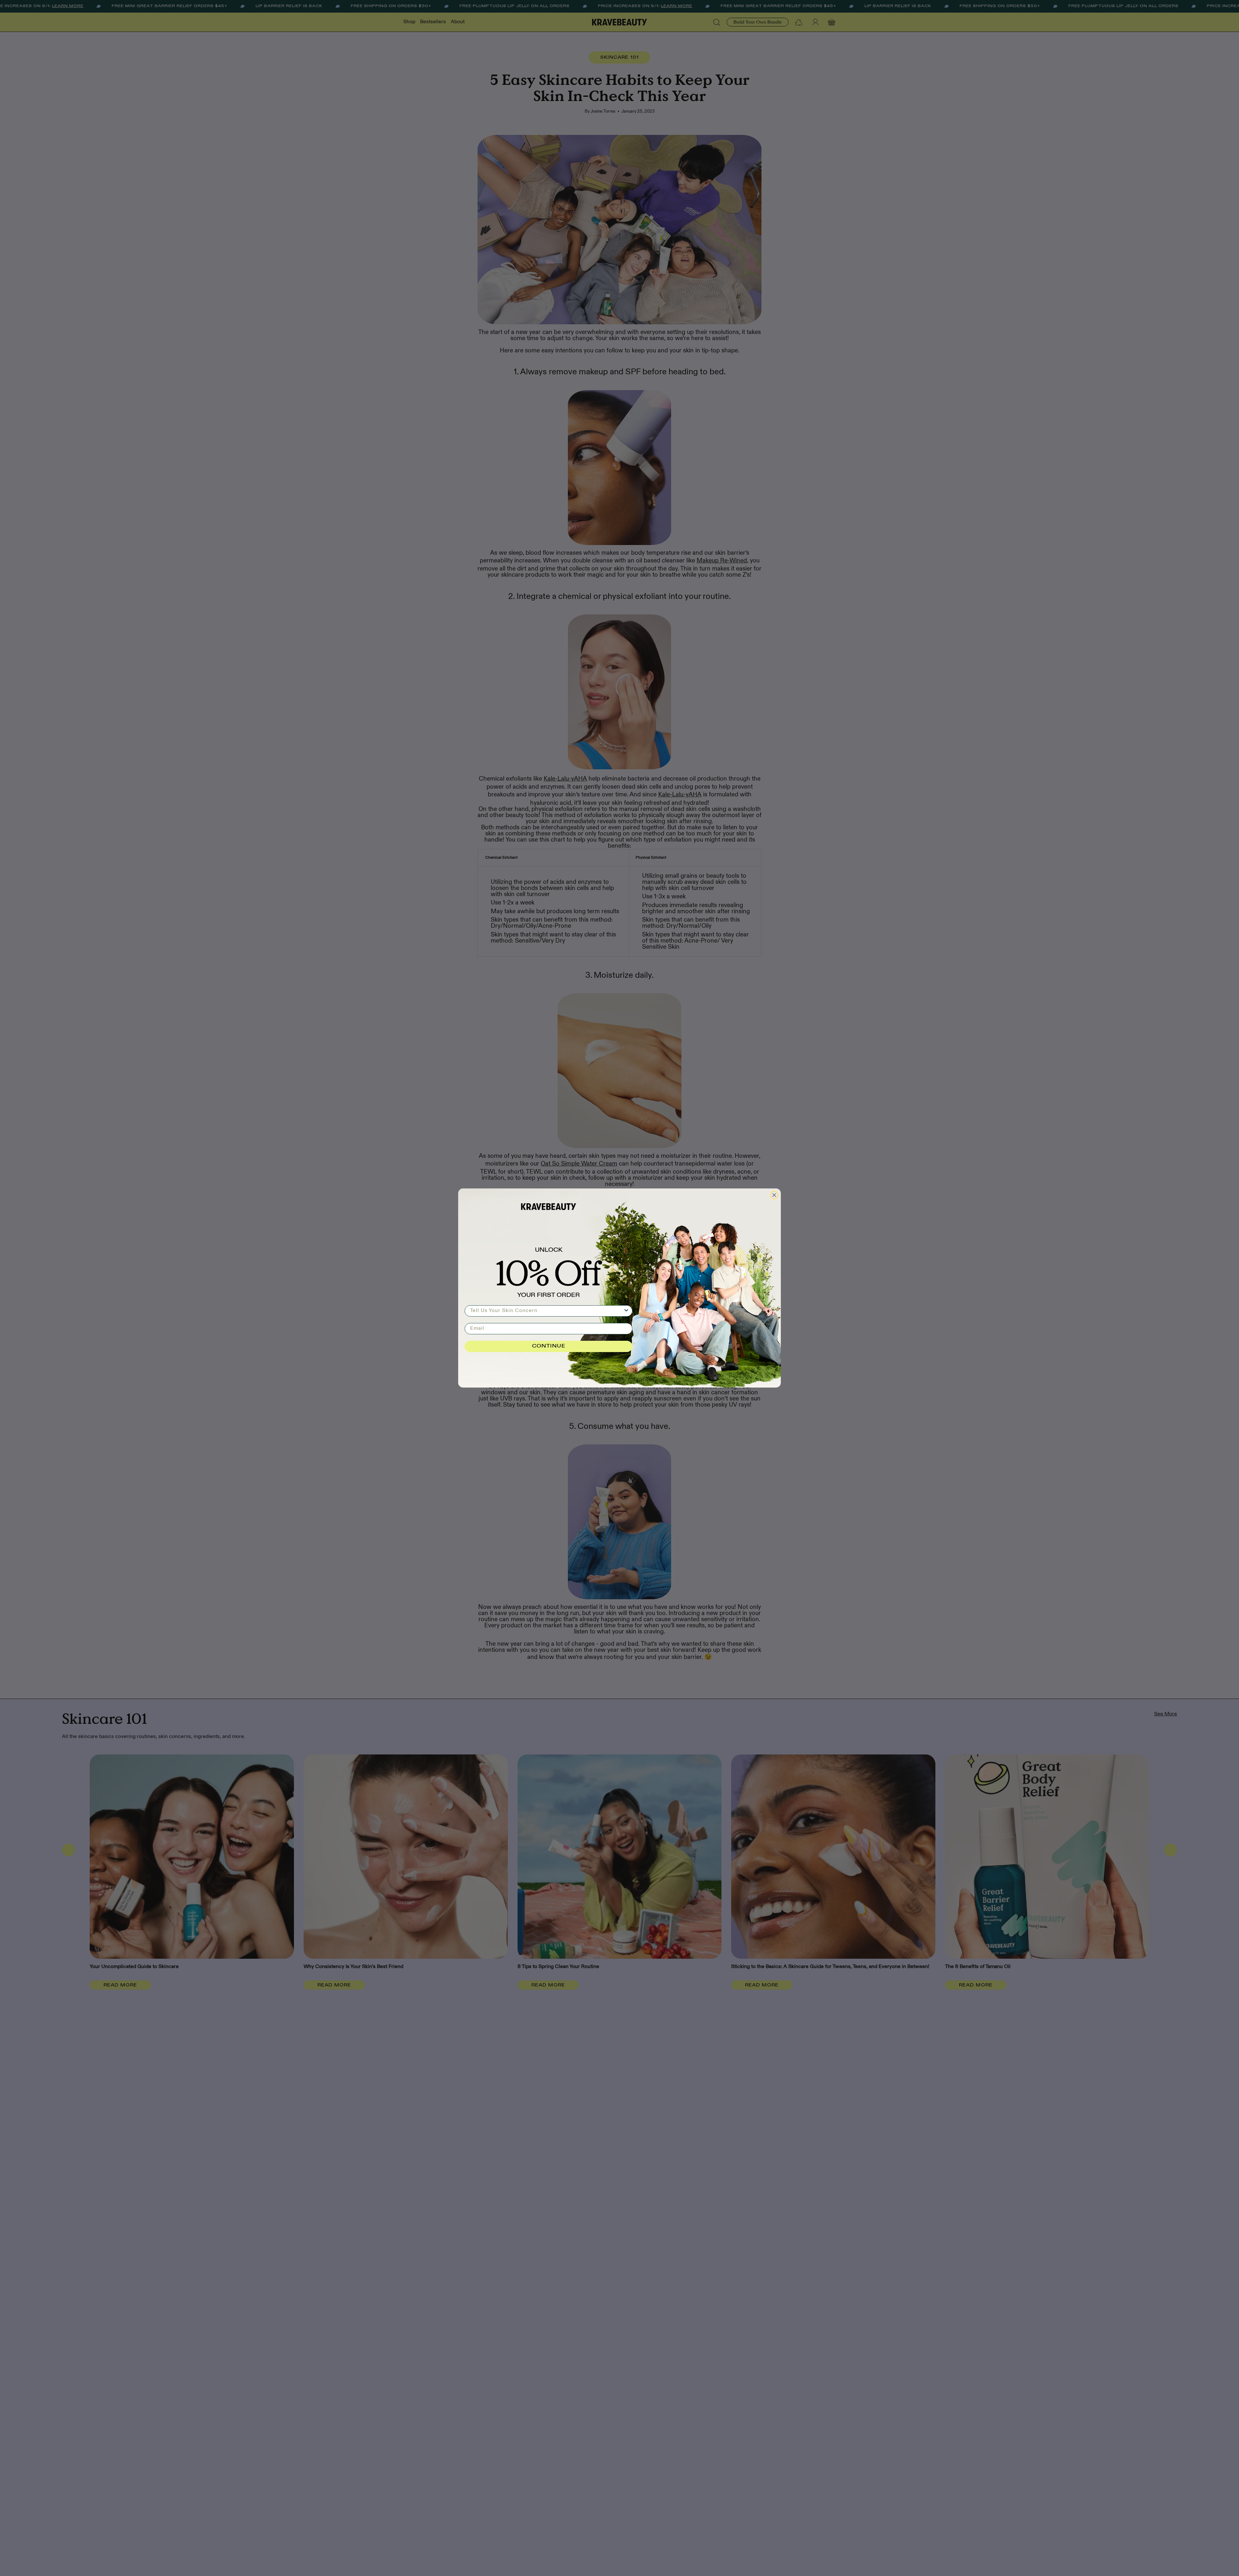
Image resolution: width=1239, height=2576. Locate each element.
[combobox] (547, 1311)
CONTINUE (549, 1346)
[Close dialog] (774, 1195)
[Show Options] (626, 1311)
